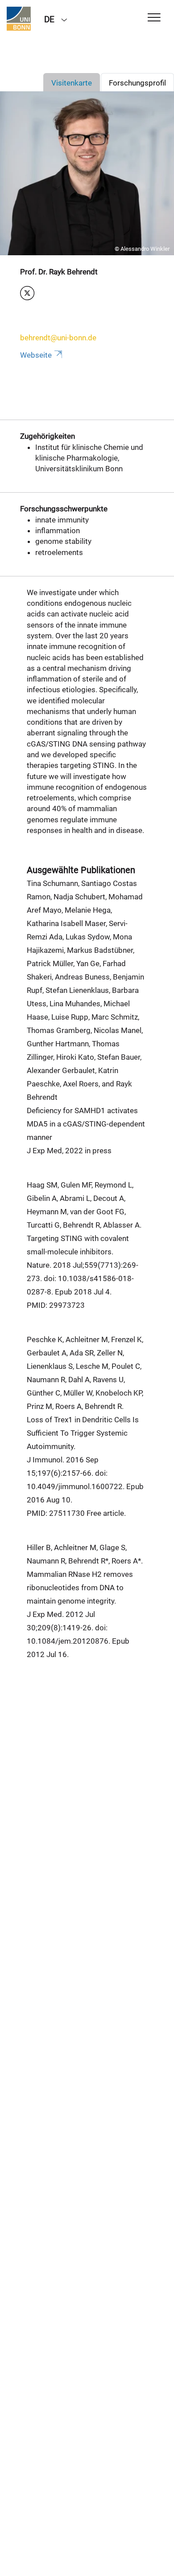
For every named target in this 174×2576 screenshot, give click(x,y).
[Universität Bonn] (19, 19)
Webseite (36, 355)
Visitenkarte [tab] (72, 83)
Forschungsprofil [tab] (137, 83)
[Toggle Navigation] (154, 18)
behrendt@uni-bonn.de (58, 338)
